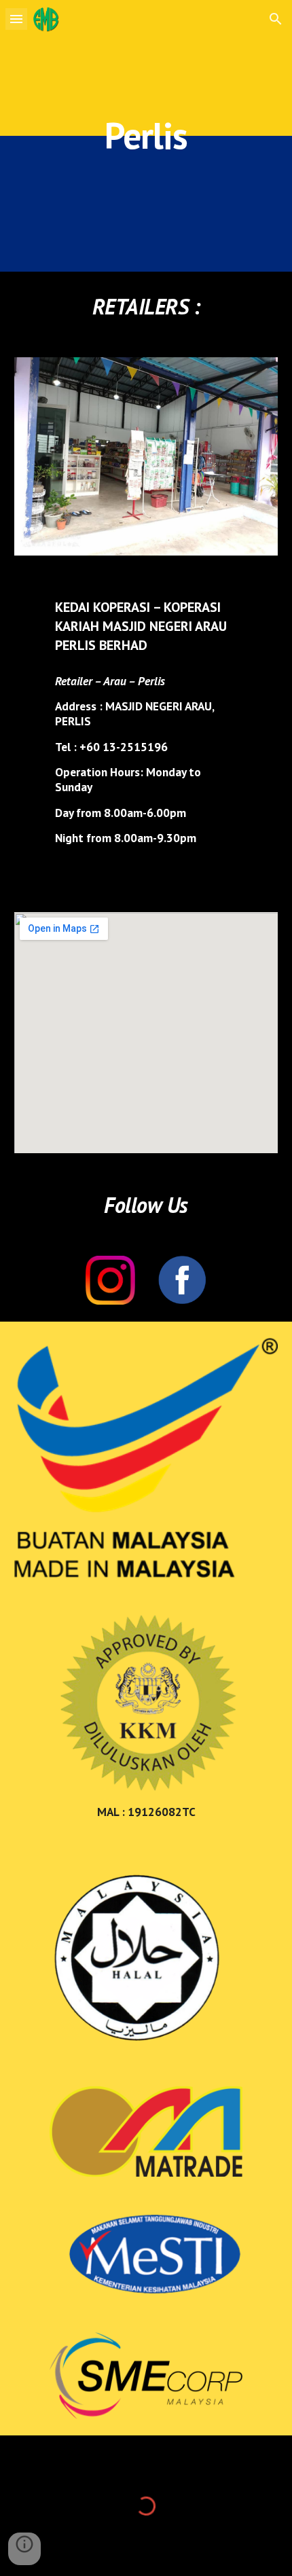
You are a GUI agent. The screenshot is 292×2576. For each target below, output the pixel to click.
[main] (146, 135)
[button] (16, 19)
